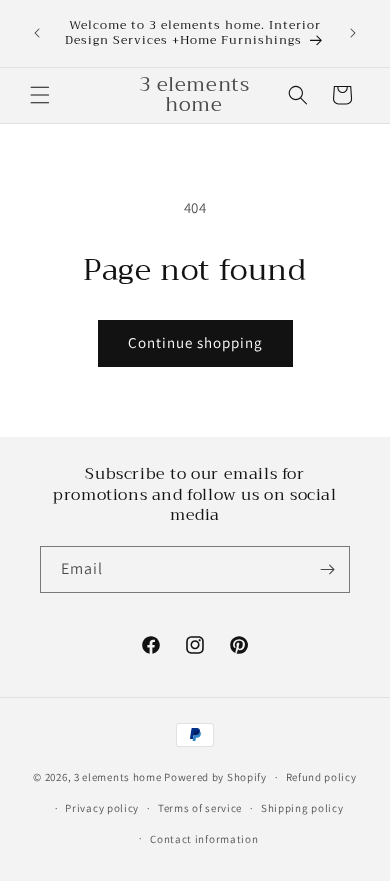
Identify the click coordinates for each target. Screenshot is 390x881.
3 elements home (118, 777)
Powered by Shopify (215, 777)
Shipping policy (302, 808)
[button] (40, 95)
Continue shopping (195, 342)
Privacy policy (102, 808)
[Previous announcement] (37, 33)
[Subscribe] (327, 569)
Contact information (204, 839)
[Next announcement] (353, 33)
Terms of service (200, 808)
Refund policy (321, 777)
